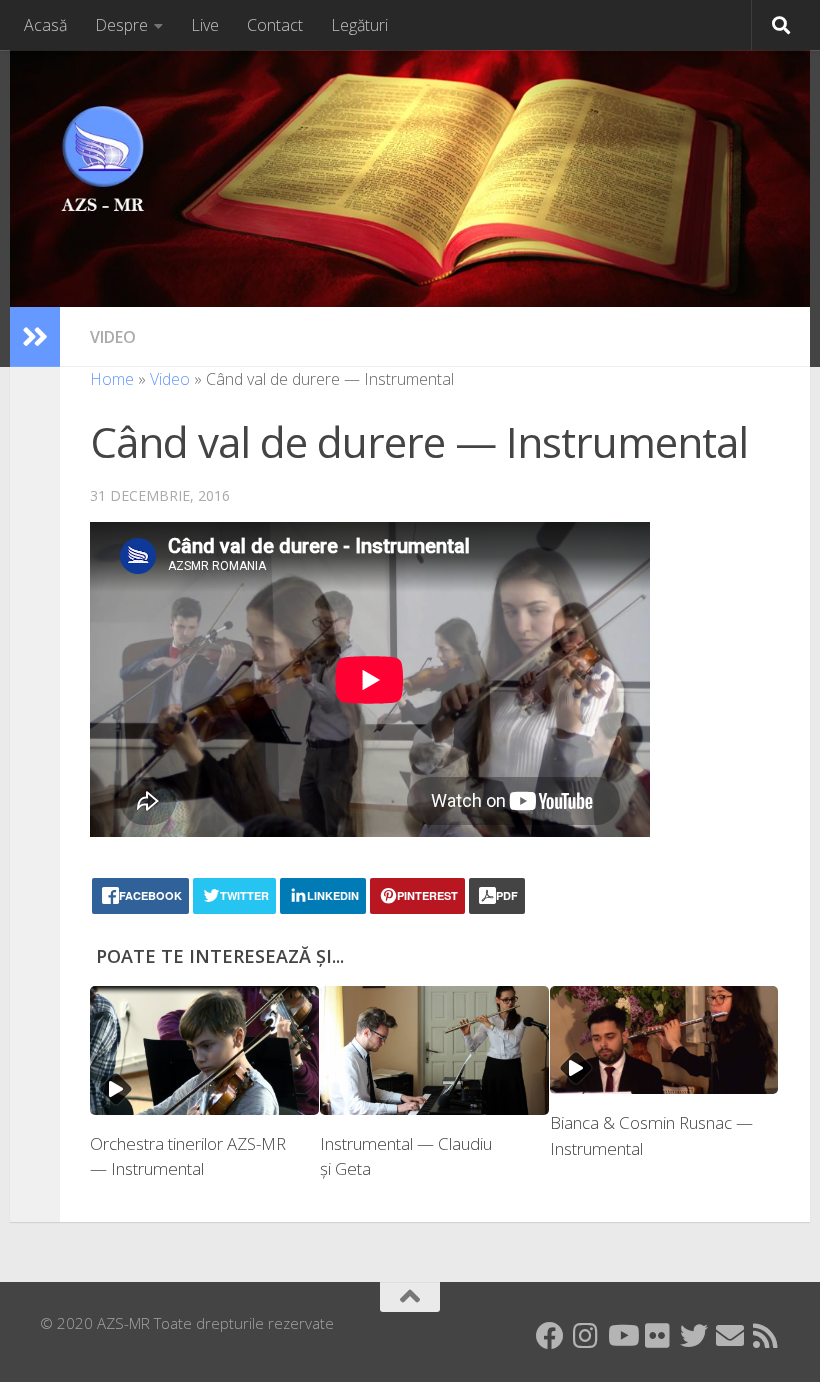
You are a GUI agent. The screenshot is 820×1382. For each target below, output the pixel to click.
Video (113, 337)
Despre (121, 25)
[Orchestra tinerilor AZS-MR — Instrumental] (204, 1050)
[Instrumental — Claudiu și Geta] (434, 1050)
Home (112, 379)
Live (205, 25)
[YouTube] (622, 1336)
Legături (359, 25)
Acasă (45, 25)
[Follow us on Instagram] (586, 1336)
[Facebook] (550, 1336)
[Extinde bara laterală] (35, 337)
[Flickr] (658, 1336)
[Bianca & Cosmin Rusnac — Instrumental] (664, 1040)
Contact (275, 25)
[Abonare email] (730, 1336)
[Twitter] (694, 1336)
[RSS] (766, 1336)
